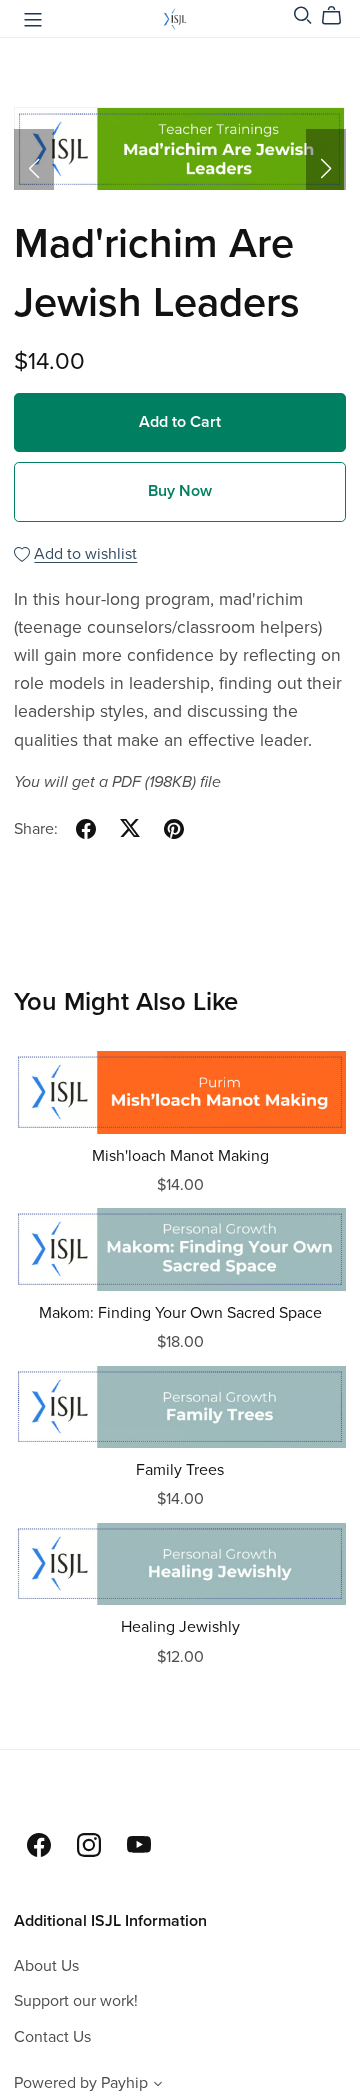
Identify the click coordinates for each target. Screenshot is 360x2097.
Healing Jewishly (180, 1627)
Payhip (124, 2083)
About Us (46, 1966)
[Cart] (339, 16)
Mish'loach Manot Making (180, 1156)
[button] (34, 169)
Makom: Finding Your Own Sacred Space (180, 1313)
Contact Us (52, 2037)
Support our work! (76, 2001)
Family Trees (180, 1470)
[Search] (303, 15)
